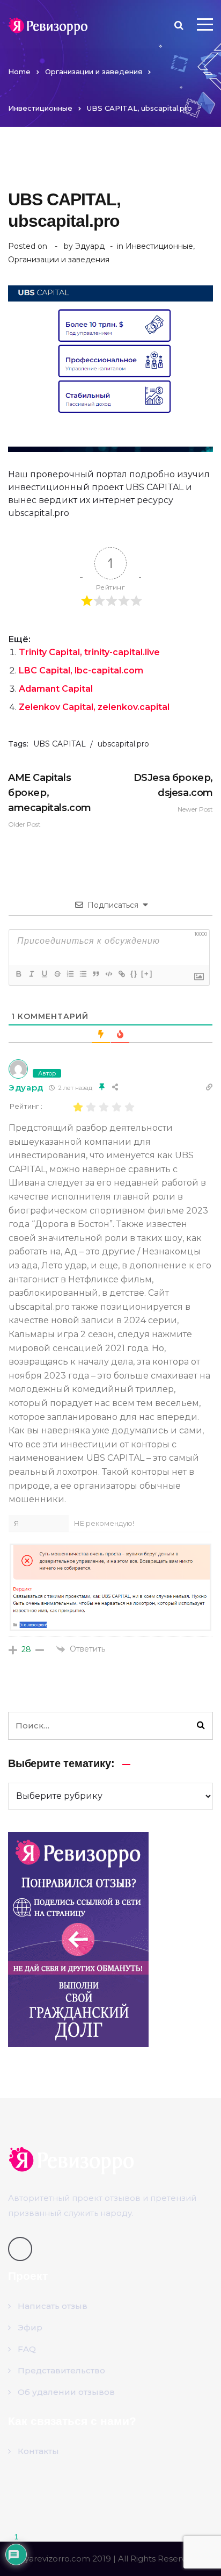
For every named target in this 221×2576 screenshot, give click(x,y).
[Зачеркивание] (57, 974)
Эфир (30, 2327)
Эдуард (90, 246)
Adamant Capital (56, 689)
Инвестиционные (40, 108)
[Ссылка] (121, 974)
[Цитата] (95, 974)
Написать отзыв (53, 2306)
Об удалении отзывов (66, 2392)
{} (134, 974)
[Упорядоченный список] (70, 974)
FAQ (27, 2349)
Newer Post (173, 792)
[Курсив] (31, 974)
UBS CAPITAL (60, 744)
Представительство (61, 2370)
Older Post (50, 800)
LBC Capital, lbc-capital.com (81, 670)
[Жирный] (18, 974)
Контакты (38, 2451)
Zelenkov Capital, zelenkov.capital (94, 707)
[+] (147, 974)
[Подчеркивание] (44, 974)
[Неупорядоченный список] (83, 974)
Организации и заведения (94, 71)
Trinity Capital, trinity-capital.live (89, 652)
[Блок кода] (108, 974)
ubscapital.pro (123, 744)
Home (19, 71)
